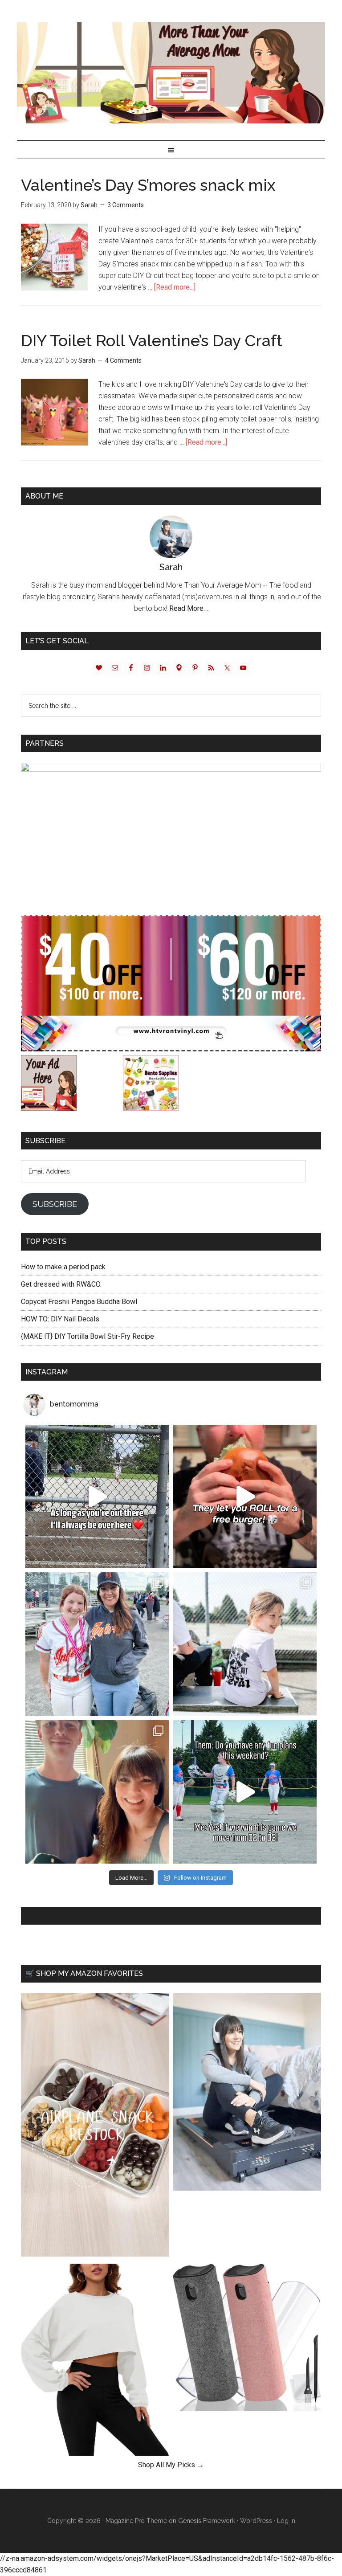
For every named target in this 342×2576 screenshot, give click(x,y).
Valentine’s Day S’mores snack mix (148, 185)
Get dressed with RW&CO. (61, 1284)
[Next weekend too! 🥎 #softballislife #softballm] (245, 1792)
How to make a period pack (63, 1267)
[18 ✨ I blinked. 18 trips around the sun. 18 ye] (97, 1792)
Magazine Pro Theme (136, 2521)
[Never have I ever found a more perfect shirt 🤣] (245, 1644)
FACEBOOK (45, 1916)
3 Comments (126, 205)
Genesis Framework (207, 2521)
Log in (286, 2521)
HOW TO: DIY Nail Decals (60, 1319)
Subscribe (55, 1204)
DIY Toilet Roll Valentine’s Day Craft (152, 340)
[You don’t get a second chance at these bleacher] (97, 1497)
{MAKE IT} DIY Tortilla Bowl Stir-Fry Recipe (88, 1336)
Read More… (189, 608)
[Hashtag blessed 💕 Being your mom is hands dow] (97, 1644)
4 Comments (123, 360)
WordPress (256, 2521)
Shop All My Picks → (171, 2465)
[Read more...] (175, 287)
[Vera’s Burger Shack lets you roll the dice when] (245, 1497)
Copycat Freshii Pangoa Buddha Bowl (79, 1302)
